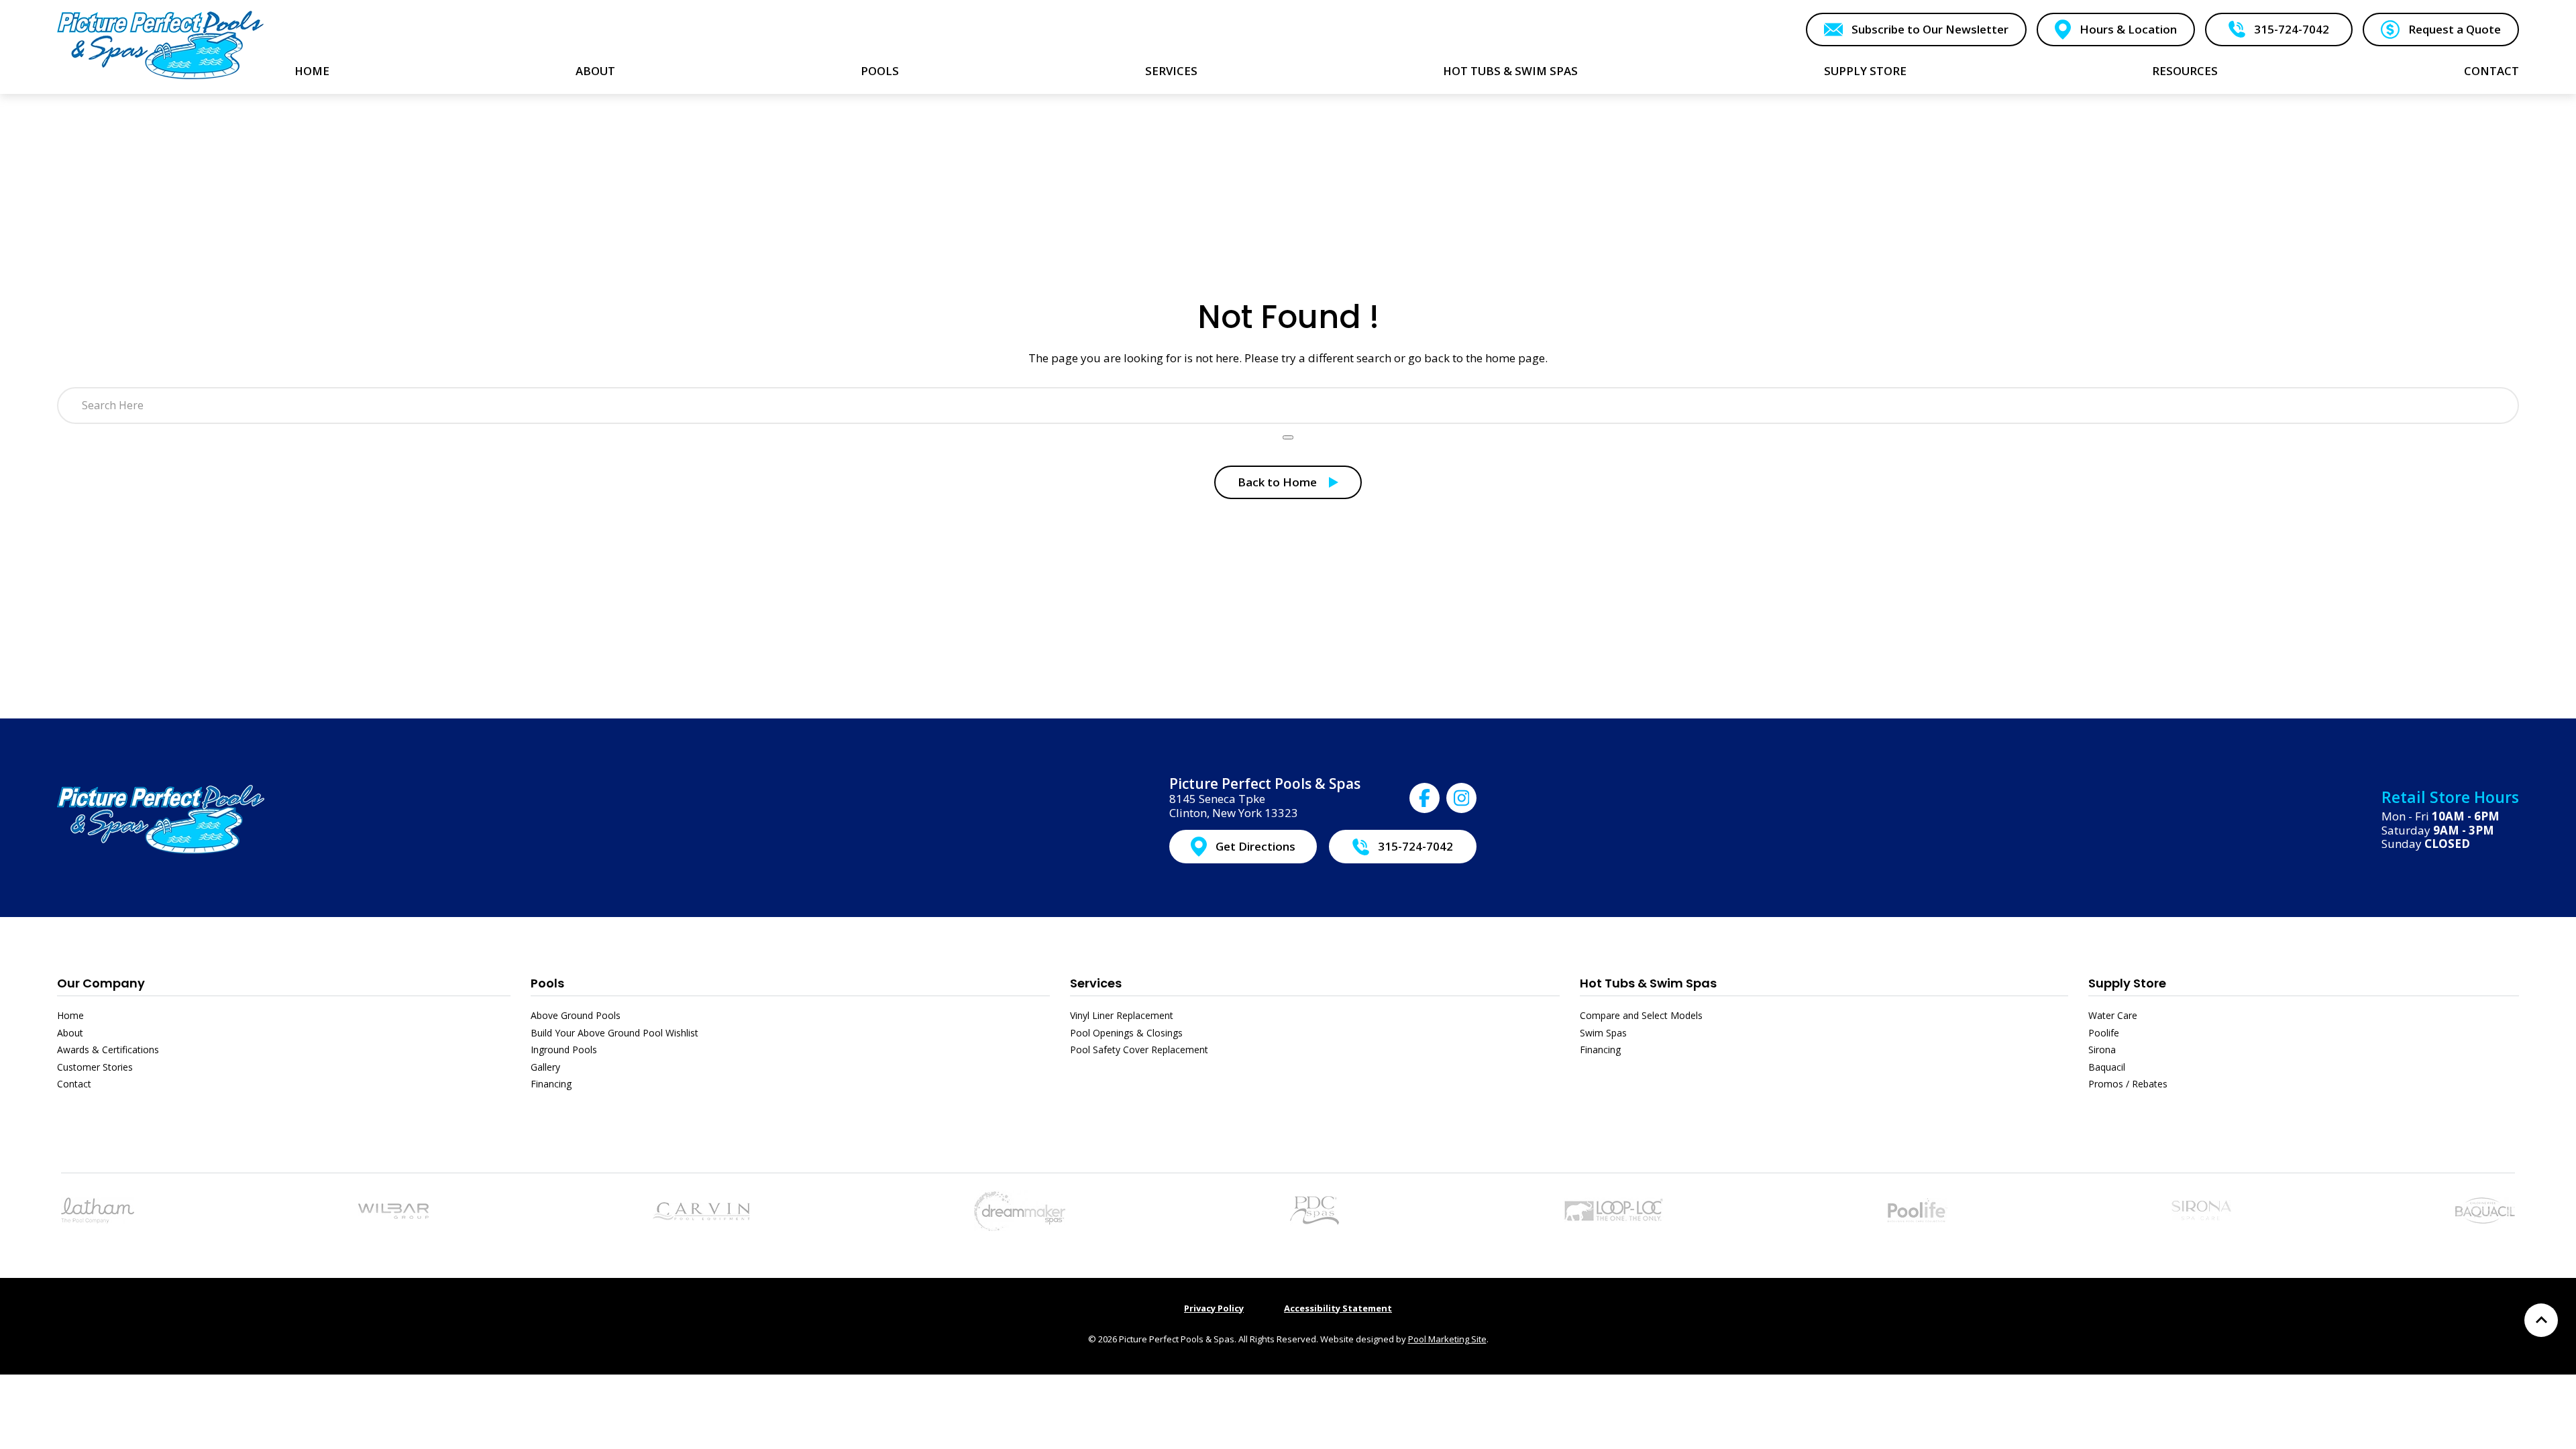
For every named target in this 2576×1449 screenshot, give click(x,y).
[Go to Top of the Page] (2541, 1320)
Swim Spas (1603, 1033)
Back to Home (1277, 482)
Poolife (2104, 1033)
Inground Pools (564, 1050)
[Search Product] (1288, 437)
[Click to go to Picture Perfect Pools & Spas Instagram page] (1461, 798)
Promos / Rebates (2128, 1084)
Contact (74, 1084)
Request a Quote (2455, 29)
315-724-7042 (2292, 29)
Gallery (545, 1067)
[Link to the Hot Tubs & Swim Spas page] (1020, 1209)
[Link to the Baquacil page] (2485, 1209)
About (70, 1033)
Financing (551, 1084)
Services (1096, 983)
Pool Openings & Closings (1126, 1033)
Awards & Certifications (108, 1050)
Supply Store (2127, 983)
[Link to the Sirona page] (2201, 1209)
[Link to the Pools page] (98, 1209)
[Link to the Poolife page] (1918, 1209)
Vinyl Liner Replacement (1122, 1015)
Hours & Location (2128, 29)
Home (70, 1015)
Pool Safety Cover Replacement (1139, 1050)
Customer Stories (95, 1067)
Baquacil (2107, 1067)
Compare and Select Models (1641, 1015)
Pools (547, 983)
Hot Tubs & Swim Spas (1648, 983)
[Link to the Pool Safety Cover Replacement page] (1613, 1209)
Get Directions (1255, 846)
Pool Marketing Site (1447, 1339)
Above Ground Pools (576, 1015)
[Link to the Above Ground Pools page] (393, 1210)
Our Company (101, 983)
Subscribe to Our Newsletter (1930, 29)
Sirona (2102, 1050)
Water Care (2113, 1015)
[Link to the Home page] (161, 45)
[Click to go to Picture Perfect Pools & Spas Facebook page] (1425, 798)
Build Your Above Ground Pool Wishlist (614, 1033)
